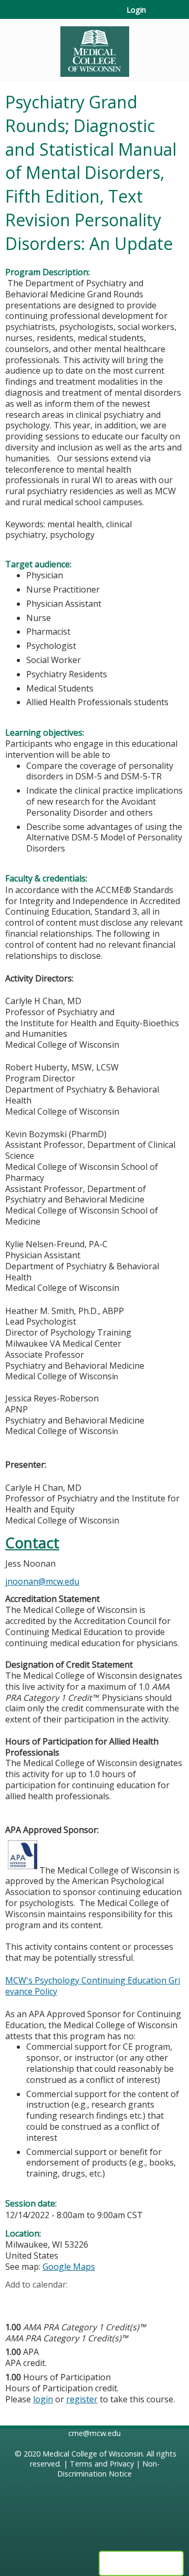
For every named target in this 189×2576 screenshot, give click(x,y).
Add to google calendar (16, 2301)
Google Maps (69, 2267)
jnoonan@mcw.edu (42, 1581)
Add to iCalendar (63, 2301)
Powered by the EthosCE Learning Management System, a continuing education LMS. (141, 2563)
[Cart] (158, 15)
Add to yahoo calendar (40, 2301)
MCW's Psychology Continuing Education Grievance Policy (93, 1986)
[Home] (94, 48)
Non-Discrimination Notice (108, 2469)
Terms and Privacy (102, 2464)
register (82, 2399)
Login (136, 10)
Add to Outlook (88, 2301)
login (43, 2399)
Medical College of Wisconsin (93, 2454)
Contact (32, 1543)
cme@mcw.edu (94, 2433)
